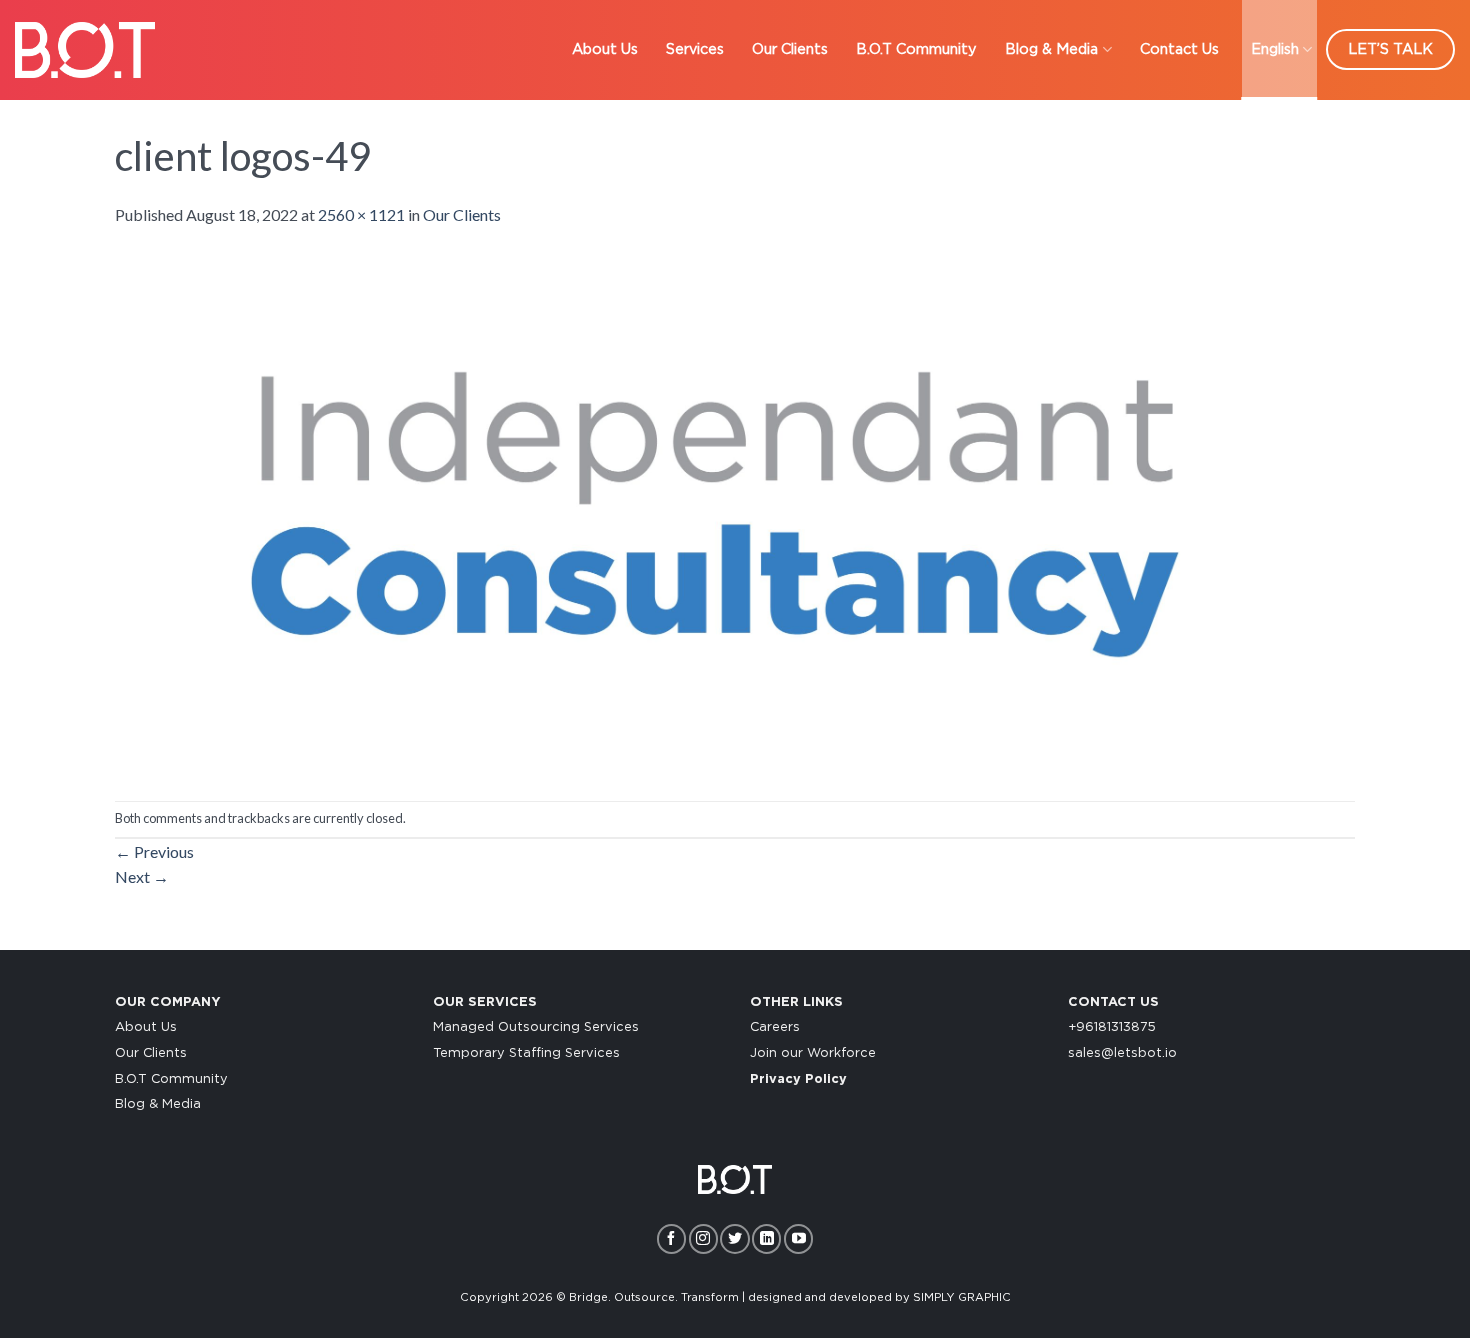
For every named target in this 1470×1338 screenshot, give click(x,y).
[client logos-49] (715, 511)
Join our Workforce (813, 1053)
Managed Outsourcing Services (536, 1027)
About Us (605, 49)
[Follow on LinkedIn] (766, 1238)
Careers (775, 1027)
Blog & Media (1051, 49)
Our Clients (790, 49)
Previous (154, 851)
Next (142, 876)
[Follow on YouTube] (798, 1238)
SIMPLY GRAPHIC (962, 1297)
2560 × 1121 (361, 214)
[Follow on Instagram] (703, 1238)
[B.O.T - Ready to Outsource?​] (85, 49)
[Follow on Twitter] (734, 1238)
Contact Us (1179, 49)
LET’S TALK (1390, 49)
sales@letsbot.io (1122, 1053)
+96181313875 (1112, 1027)
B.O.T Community (916, 49)
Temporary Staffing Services (526, 1053)
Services (695, 49)
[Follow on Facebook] (671, 1238)
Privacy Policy (798, 1079)
